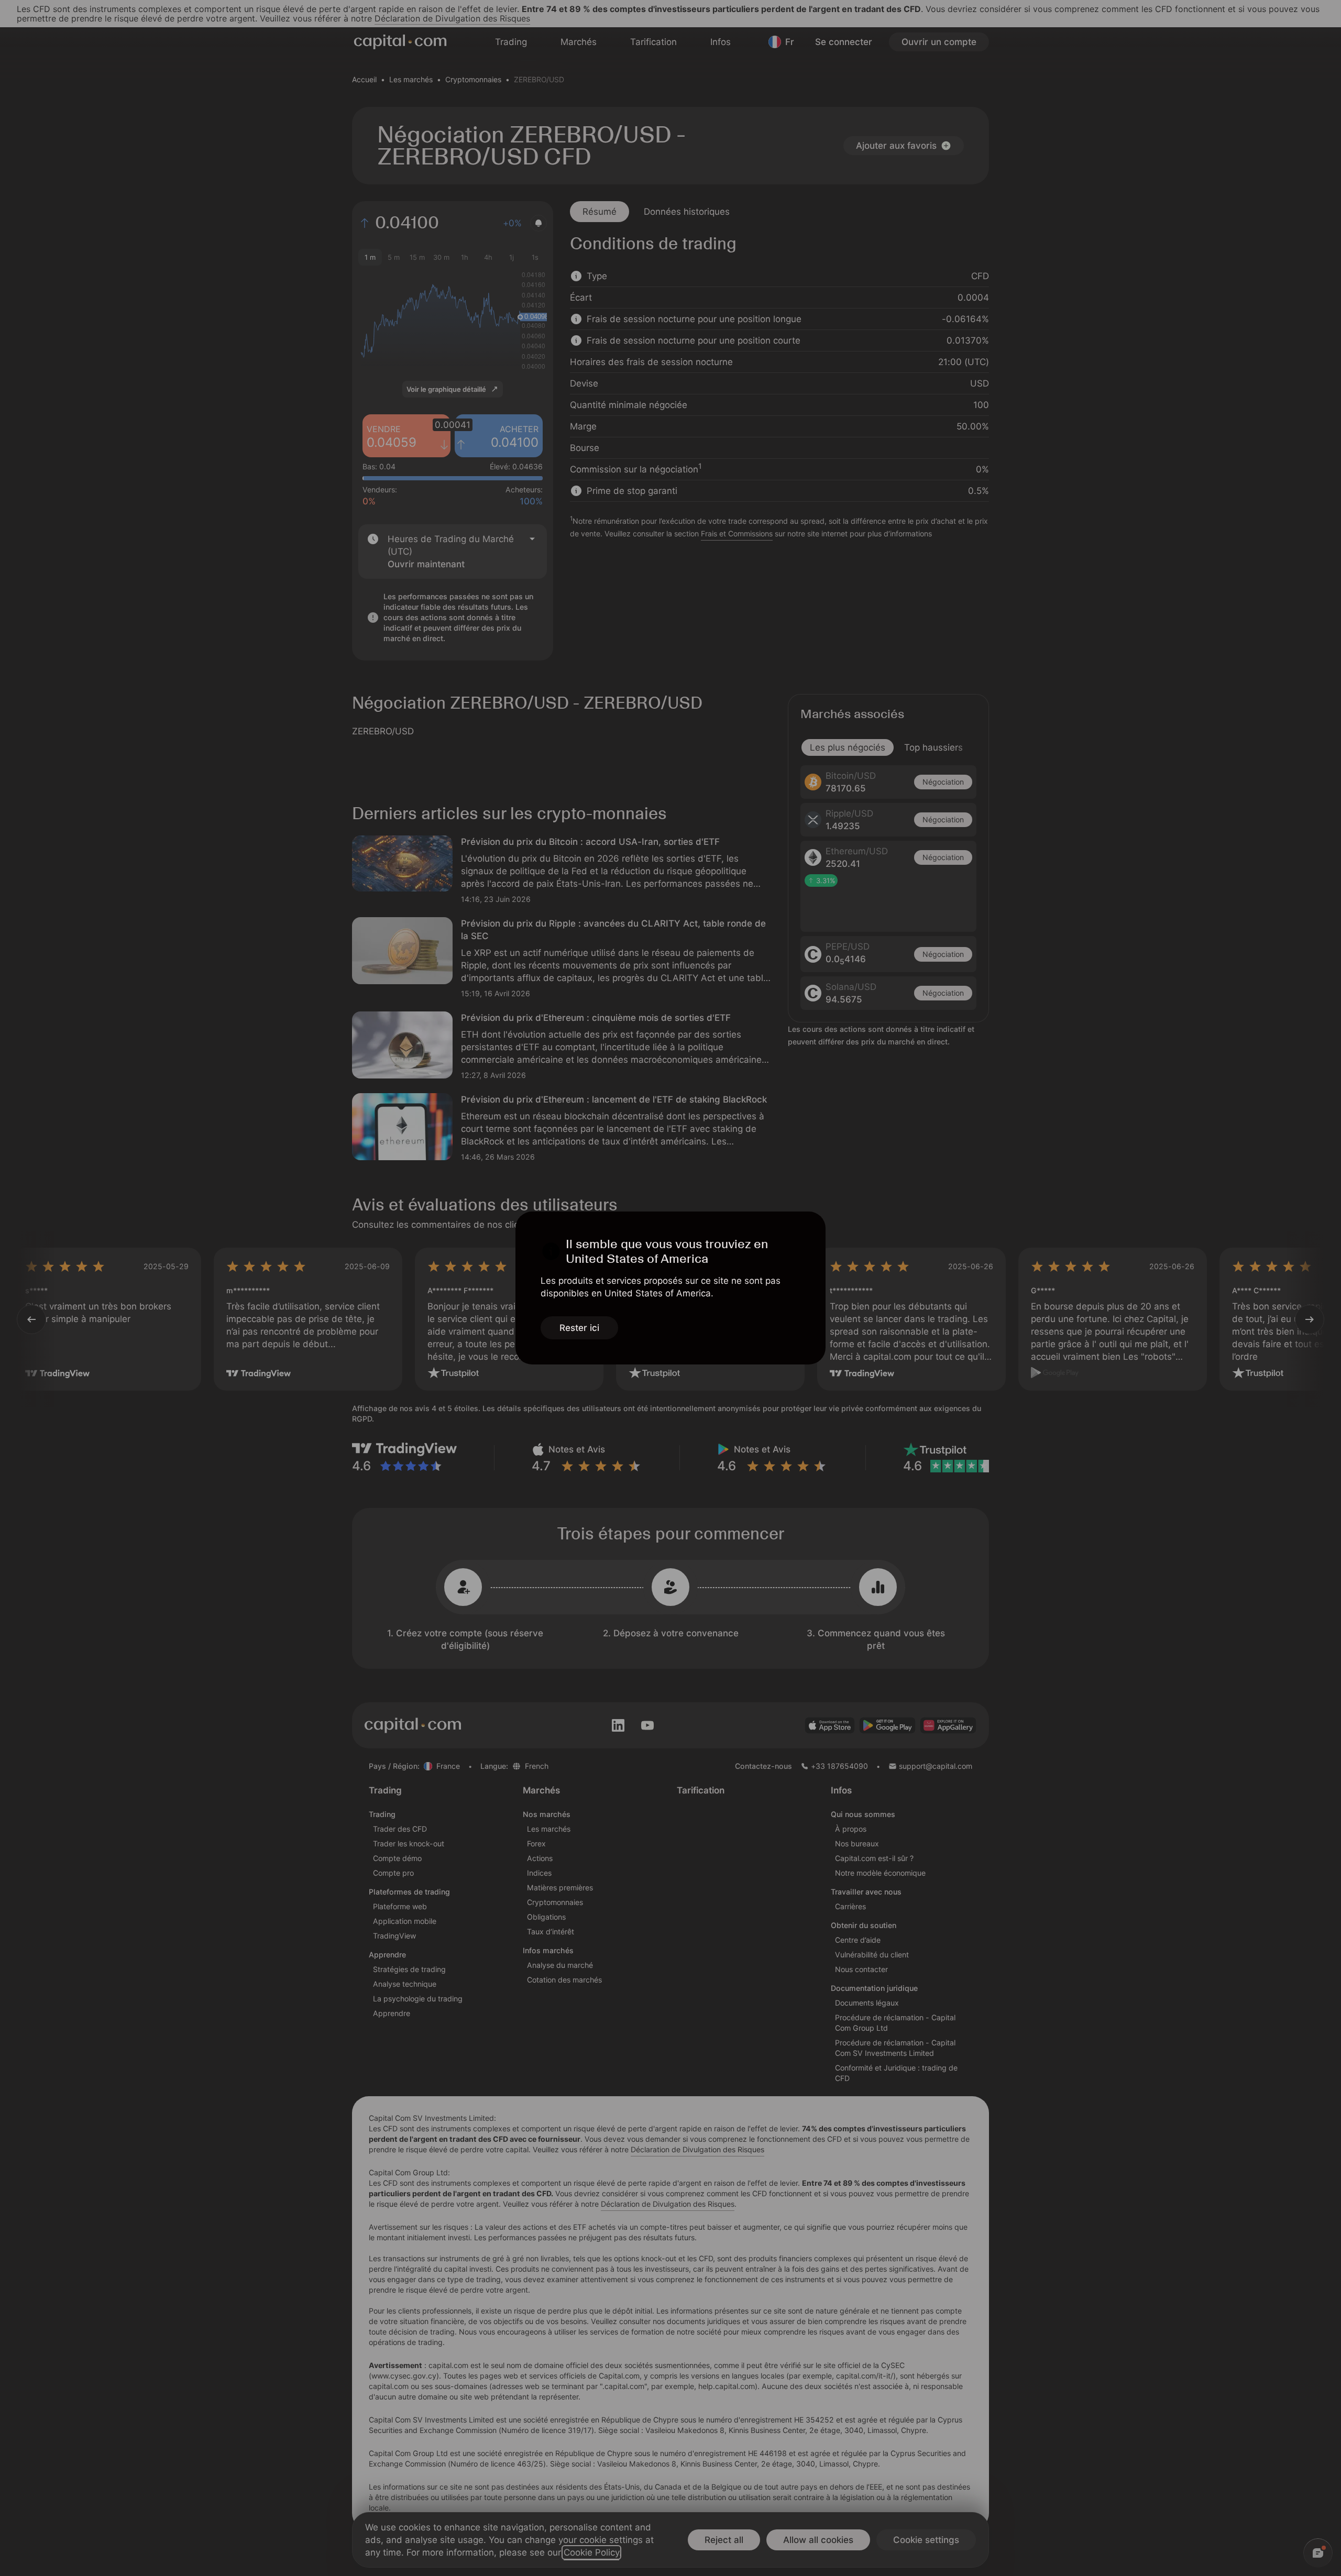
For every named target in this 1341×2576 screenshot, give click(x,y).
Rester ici (579, 1328)
